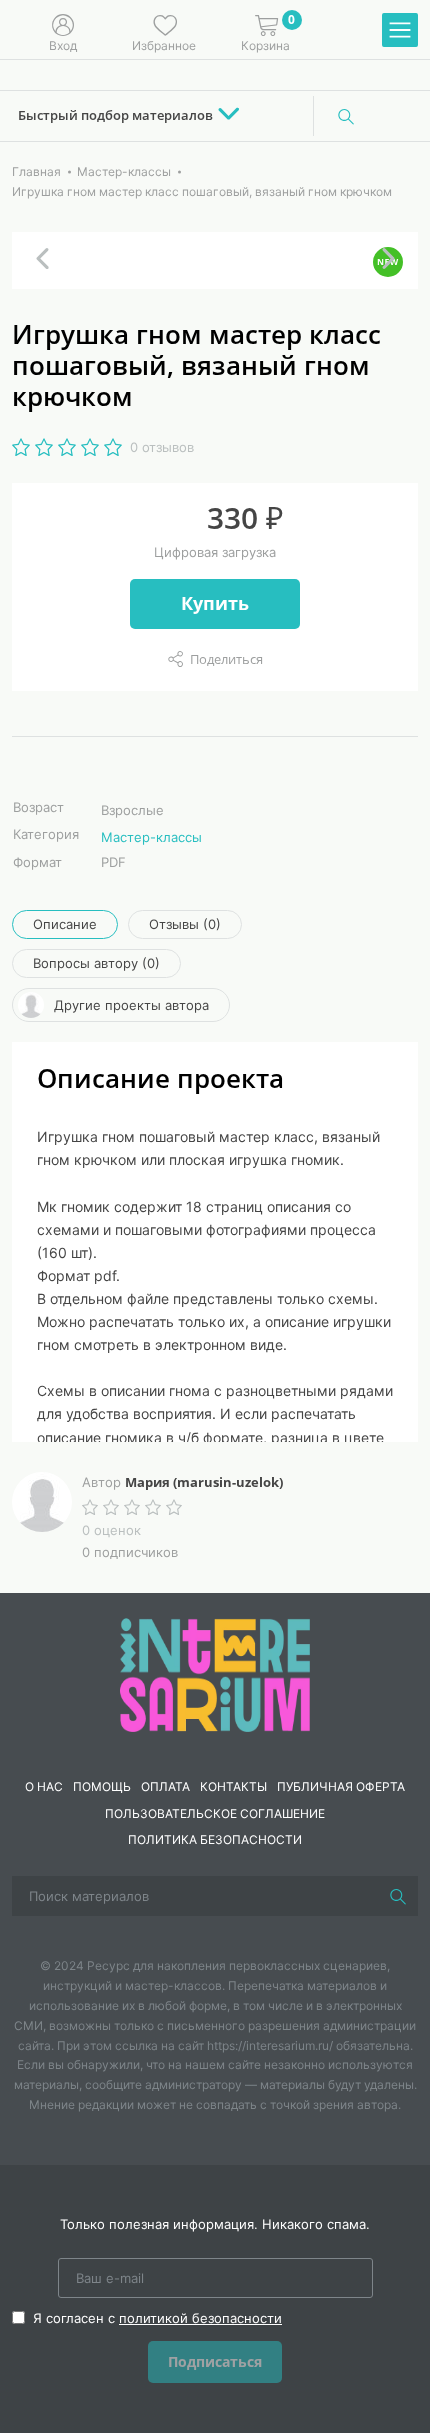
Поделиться (226, 659)
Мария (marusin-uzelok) (204, 1482)
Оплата (165, 1786)
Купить (215, 603)
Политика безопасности (215, 1839)
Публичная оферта (341, 1786)
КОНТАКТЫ (233, 1786)
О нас (44, 1786)
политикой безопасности (200, 2318)
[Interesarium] (215, 1674)
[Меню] (400, 31)
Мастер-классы (151, 837)
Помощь (102, 1786)
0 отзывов (162, 447)
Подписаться (215, 2361)
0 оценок (111, 1530)
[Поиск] (346, 116)
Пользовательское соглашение (215, 1813)
